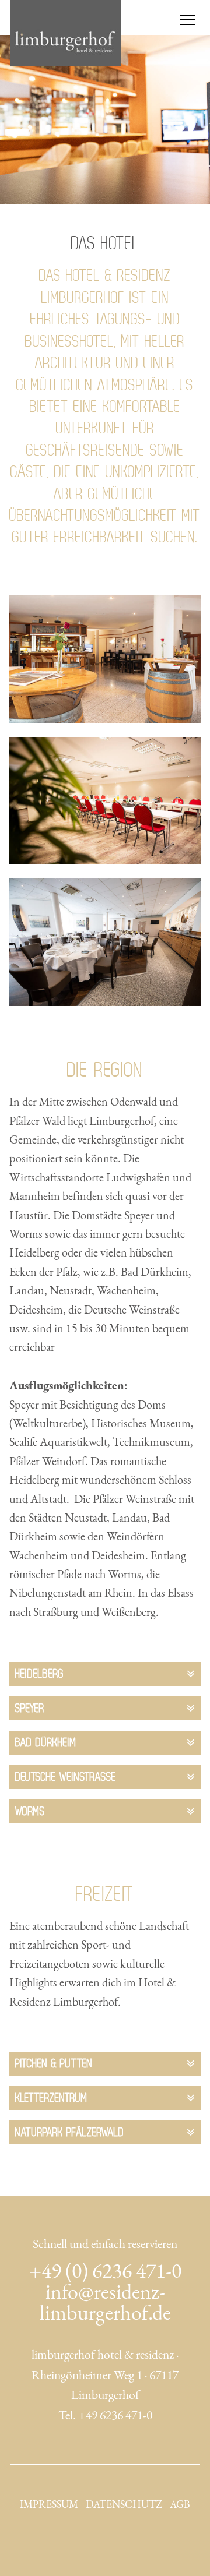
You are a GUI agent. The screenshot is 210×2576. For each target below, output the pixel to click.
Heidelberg (40, 1674)
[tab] (105, 1674)
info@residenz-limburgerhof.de (105, 2302)
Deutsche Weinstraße (66, 1777)
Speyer (30, 1708)
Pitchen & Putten (54, 2063)
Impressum (49, 2504)
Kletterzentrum (51, 2098)
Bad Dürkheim (46, 1742)
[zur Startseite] (66, 33)
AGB (180, 2504)
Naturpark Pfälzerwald (70, 2132)
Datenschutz (124, 2504)
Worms (30, 1811)
